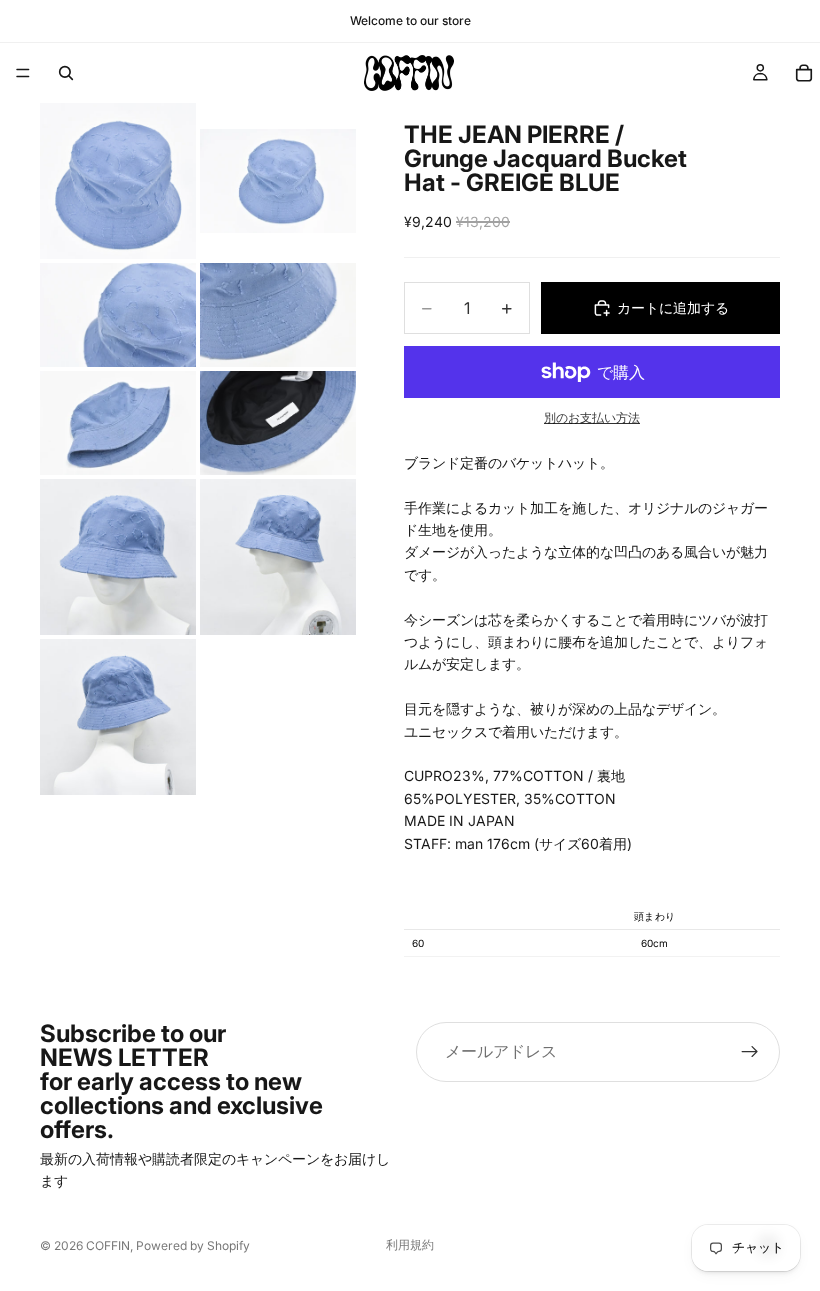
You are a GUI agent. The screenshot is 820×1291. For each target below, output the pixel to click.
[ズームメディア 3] (118, 315)
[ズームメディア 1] (118, 181)
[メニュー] (23, 73)
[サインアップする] (750, 1052)
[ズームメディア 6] (278, 423)
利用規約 (410, 1244)
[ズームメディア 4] (278, 315)
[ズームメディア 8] (278, 557)
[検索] (66, 73)
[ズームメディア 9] (118, 717)
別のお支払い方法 (592, 418)
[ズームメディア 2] (278, 181)
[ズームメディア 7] (118, 557)
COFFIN (108, 1245)
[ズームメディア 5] (118, 423)
